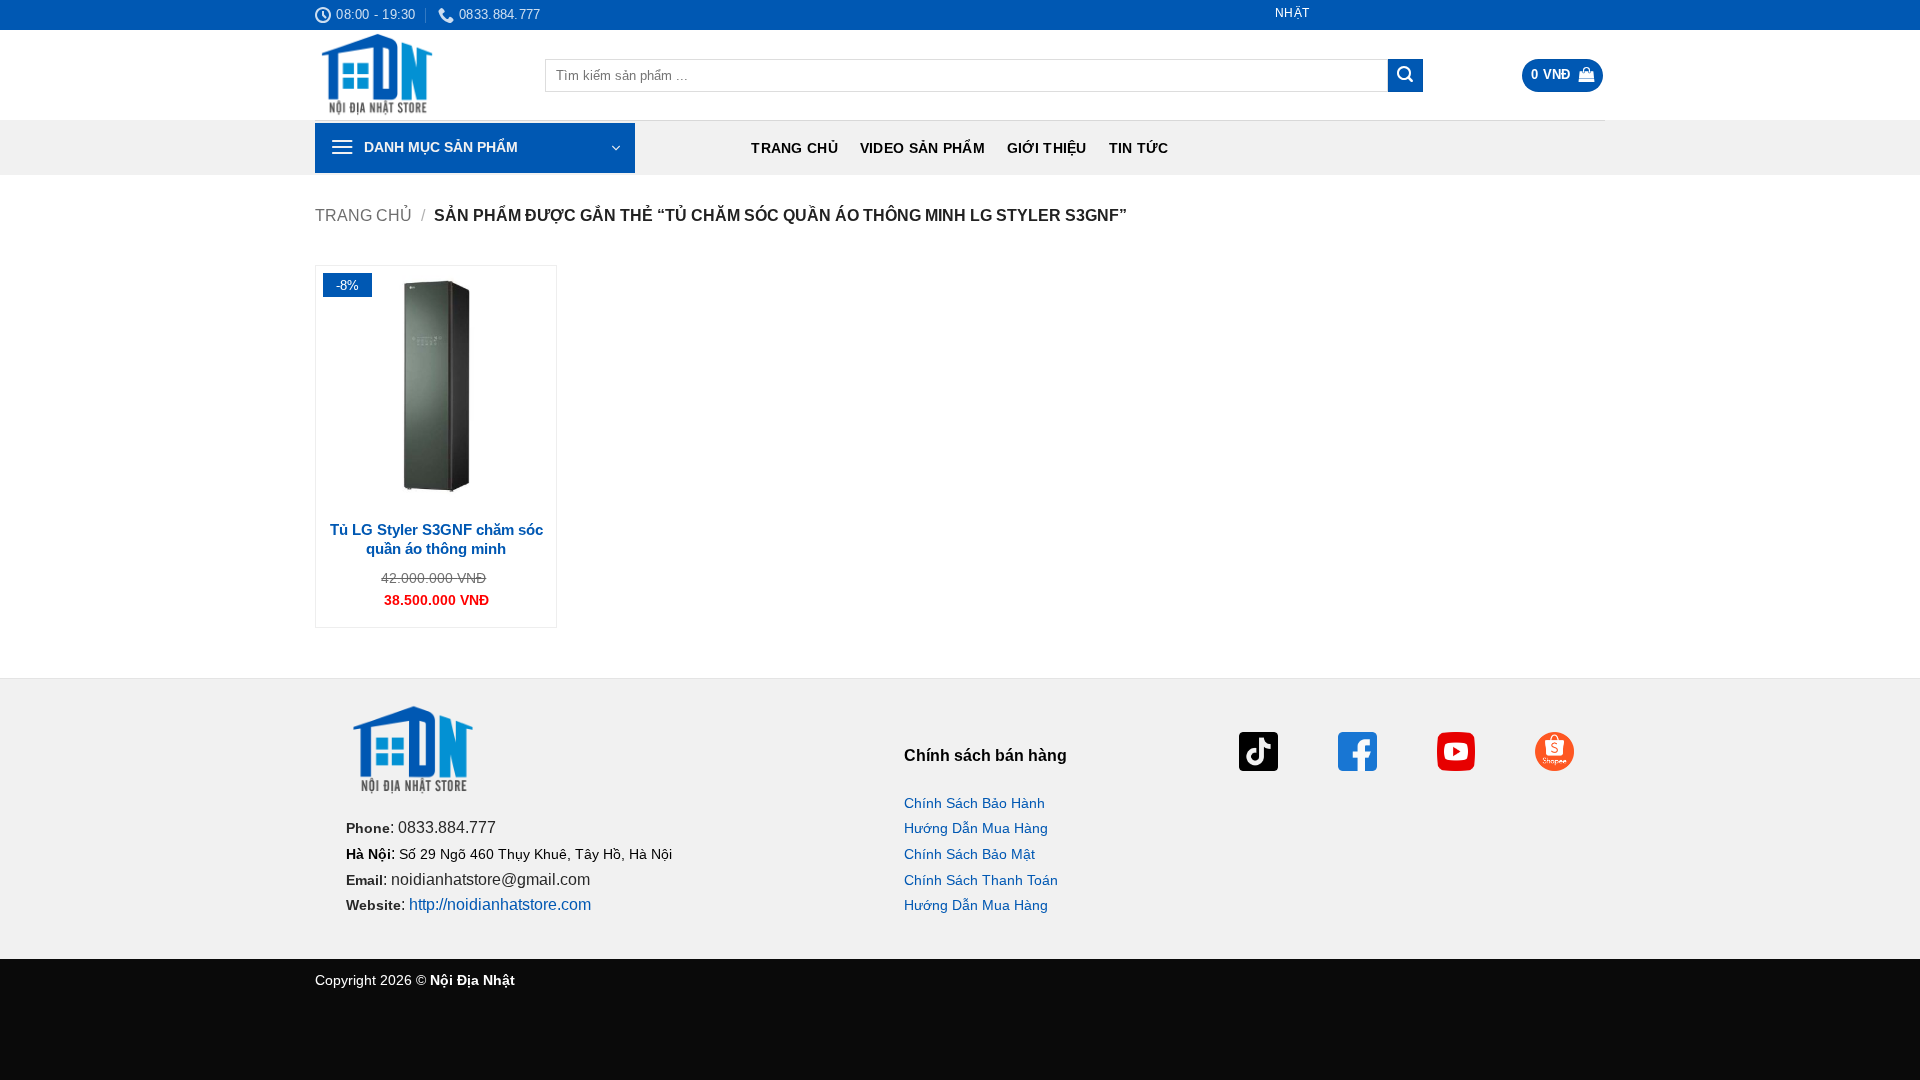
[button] (1563, 75)
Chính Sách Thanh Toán (981, 880)
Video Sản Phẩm (922, 148)
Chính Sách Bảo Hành (974, 803)
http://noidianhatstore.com (500, 904)
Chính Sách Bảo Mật (969, 854)
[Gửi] (1405, 76)
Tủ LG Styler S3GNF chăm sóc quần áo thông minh (436, 539)
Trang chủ (794, 148)
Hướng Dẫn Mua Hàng (976, 828)
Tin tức (1139, 148)
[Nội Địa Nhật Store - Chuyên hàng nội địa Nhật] (415, 75)
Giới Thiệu (1047, 148)
